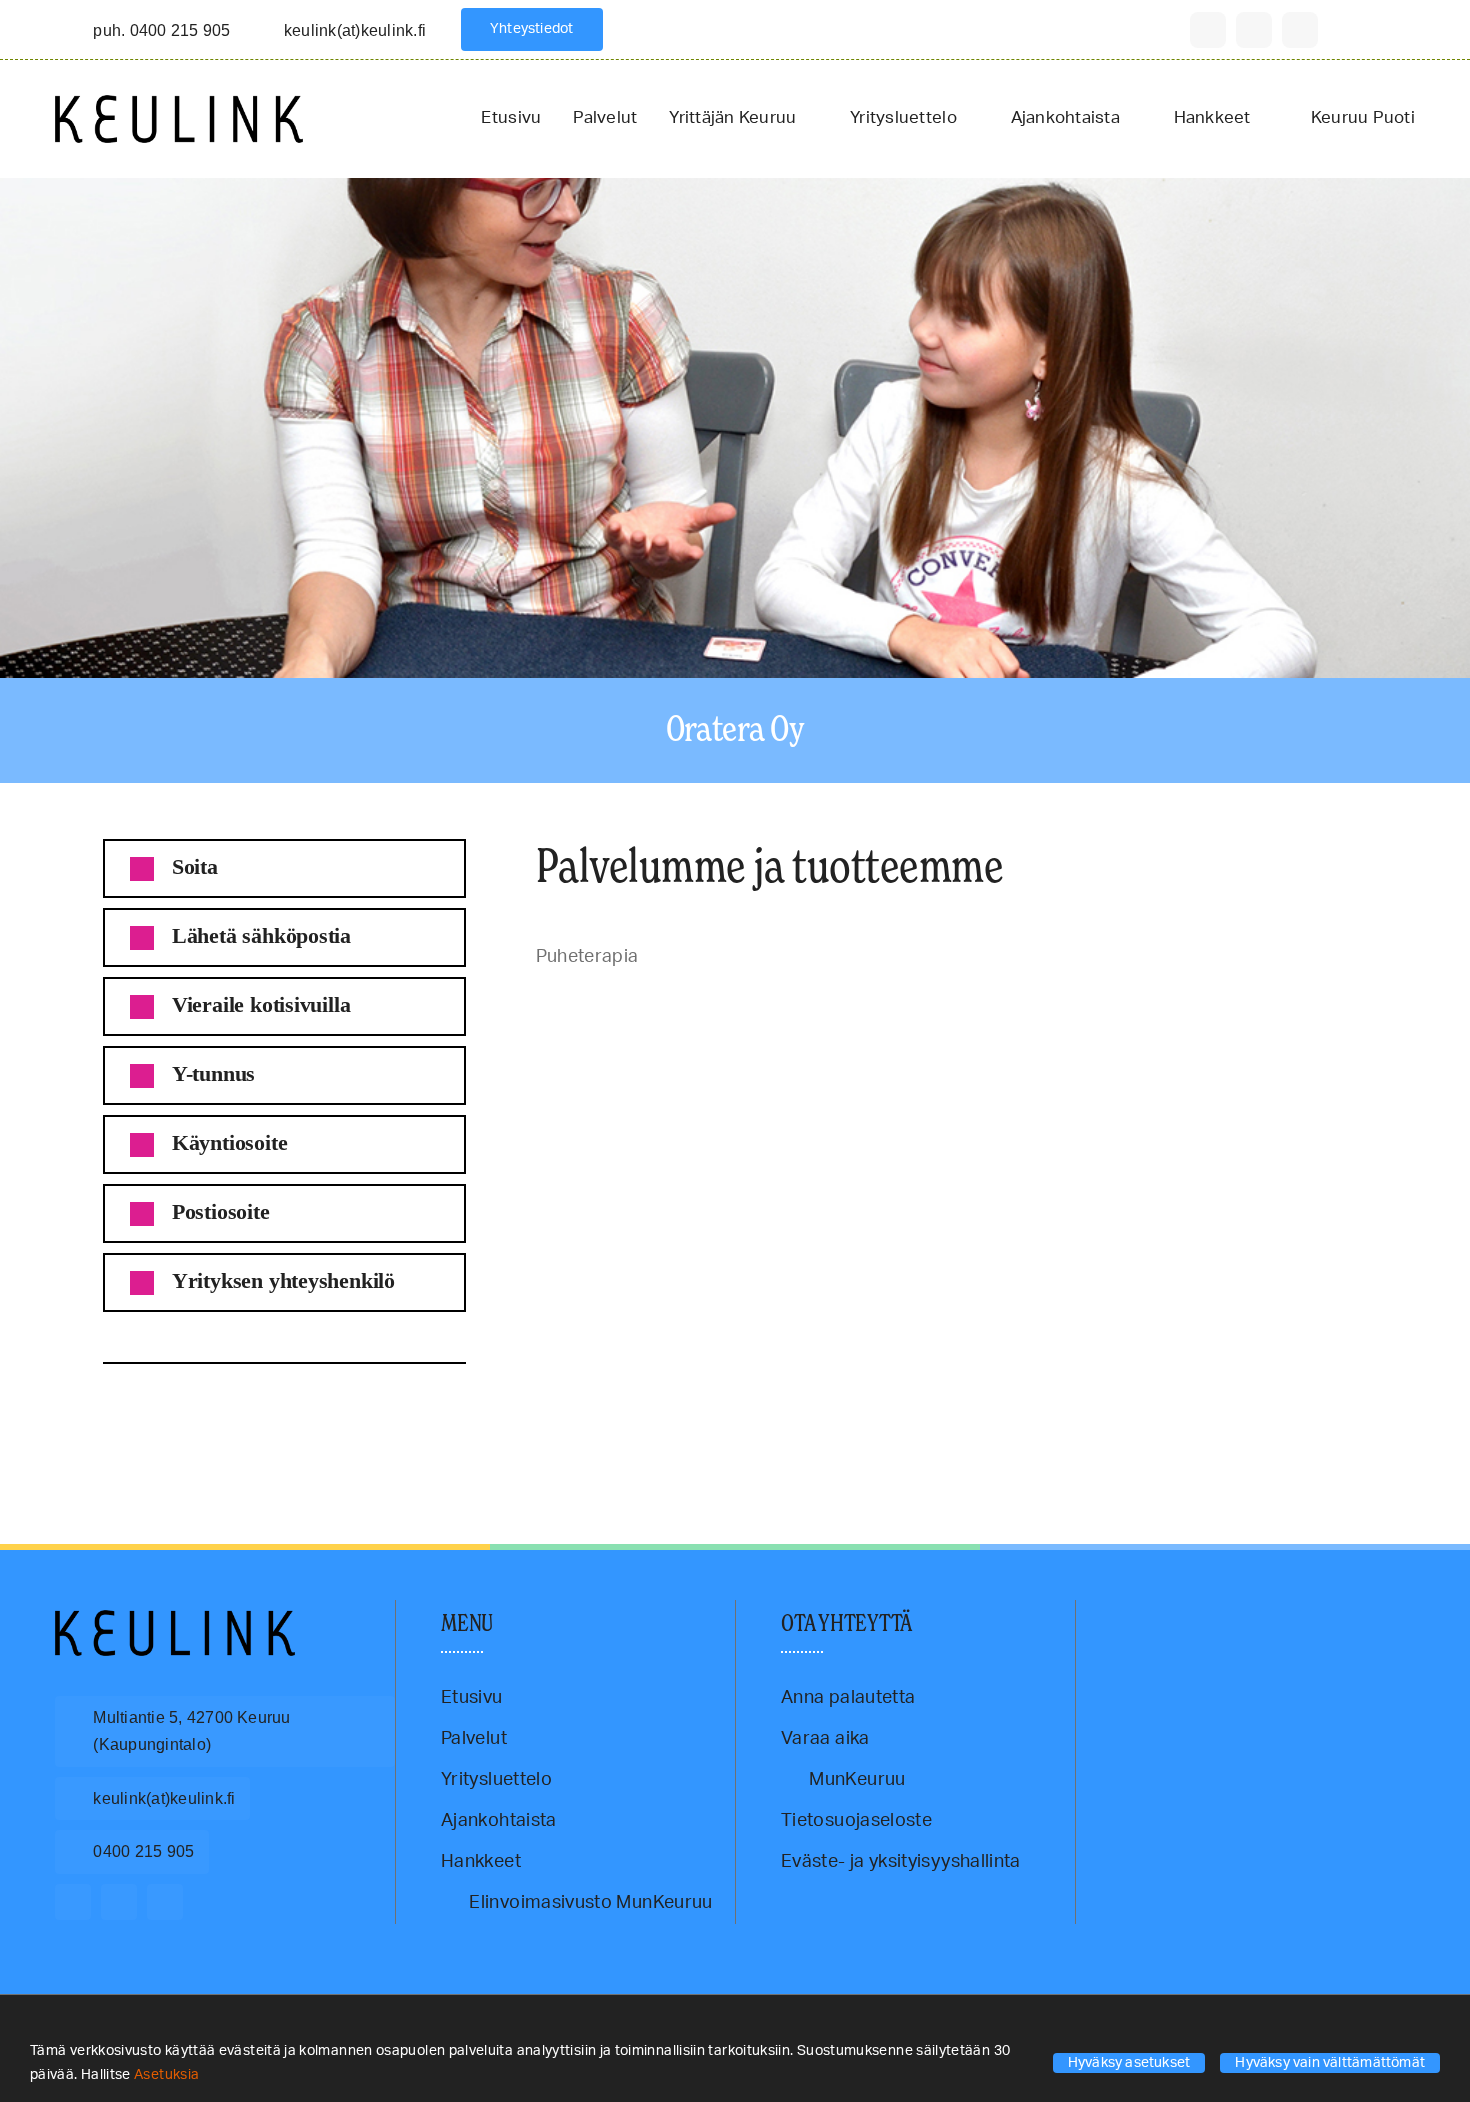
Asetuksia (168, 2075)
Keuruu (91, 1414)
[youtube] (1300, 30)
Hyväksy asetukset (1129, 2063)
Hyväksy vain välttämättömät (1330, 2063)
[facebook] (1208, 30)
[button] (284, 868)
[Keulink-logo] (175, 1619)
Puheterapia (134, 1414)
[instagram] (1254, 30)
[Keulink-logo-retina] (179, 104)
